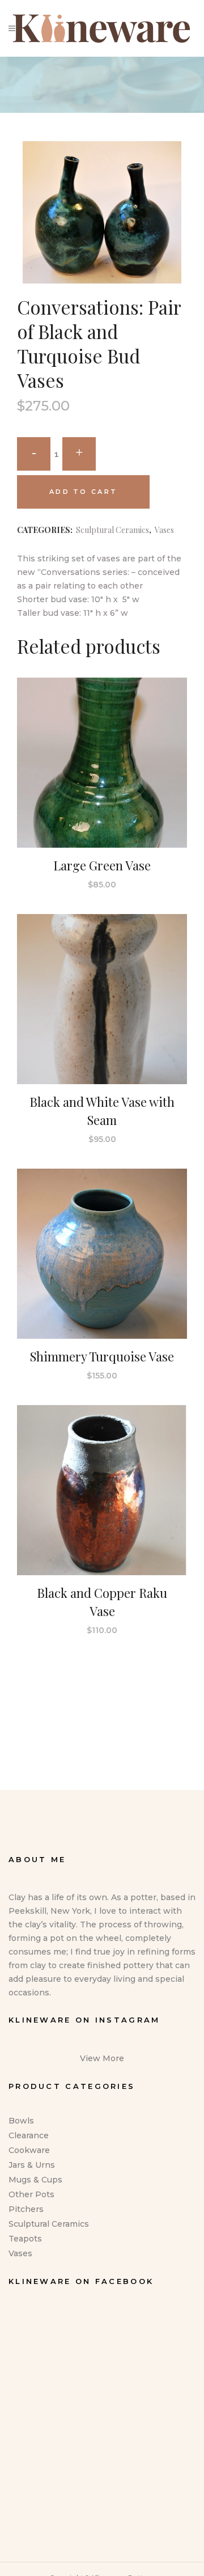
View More (102, 2058)
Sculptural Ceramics (112, 530)
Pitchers (26, 2209)
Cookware (29, 2150)
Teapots (25, 2239)
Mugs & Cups (35, 2180)
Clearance (29, 2135)
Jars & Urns (32, 2165)
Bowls (21, 2121)
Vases (164, 530)
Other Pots (31, 2194)
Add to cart (83, 492)
